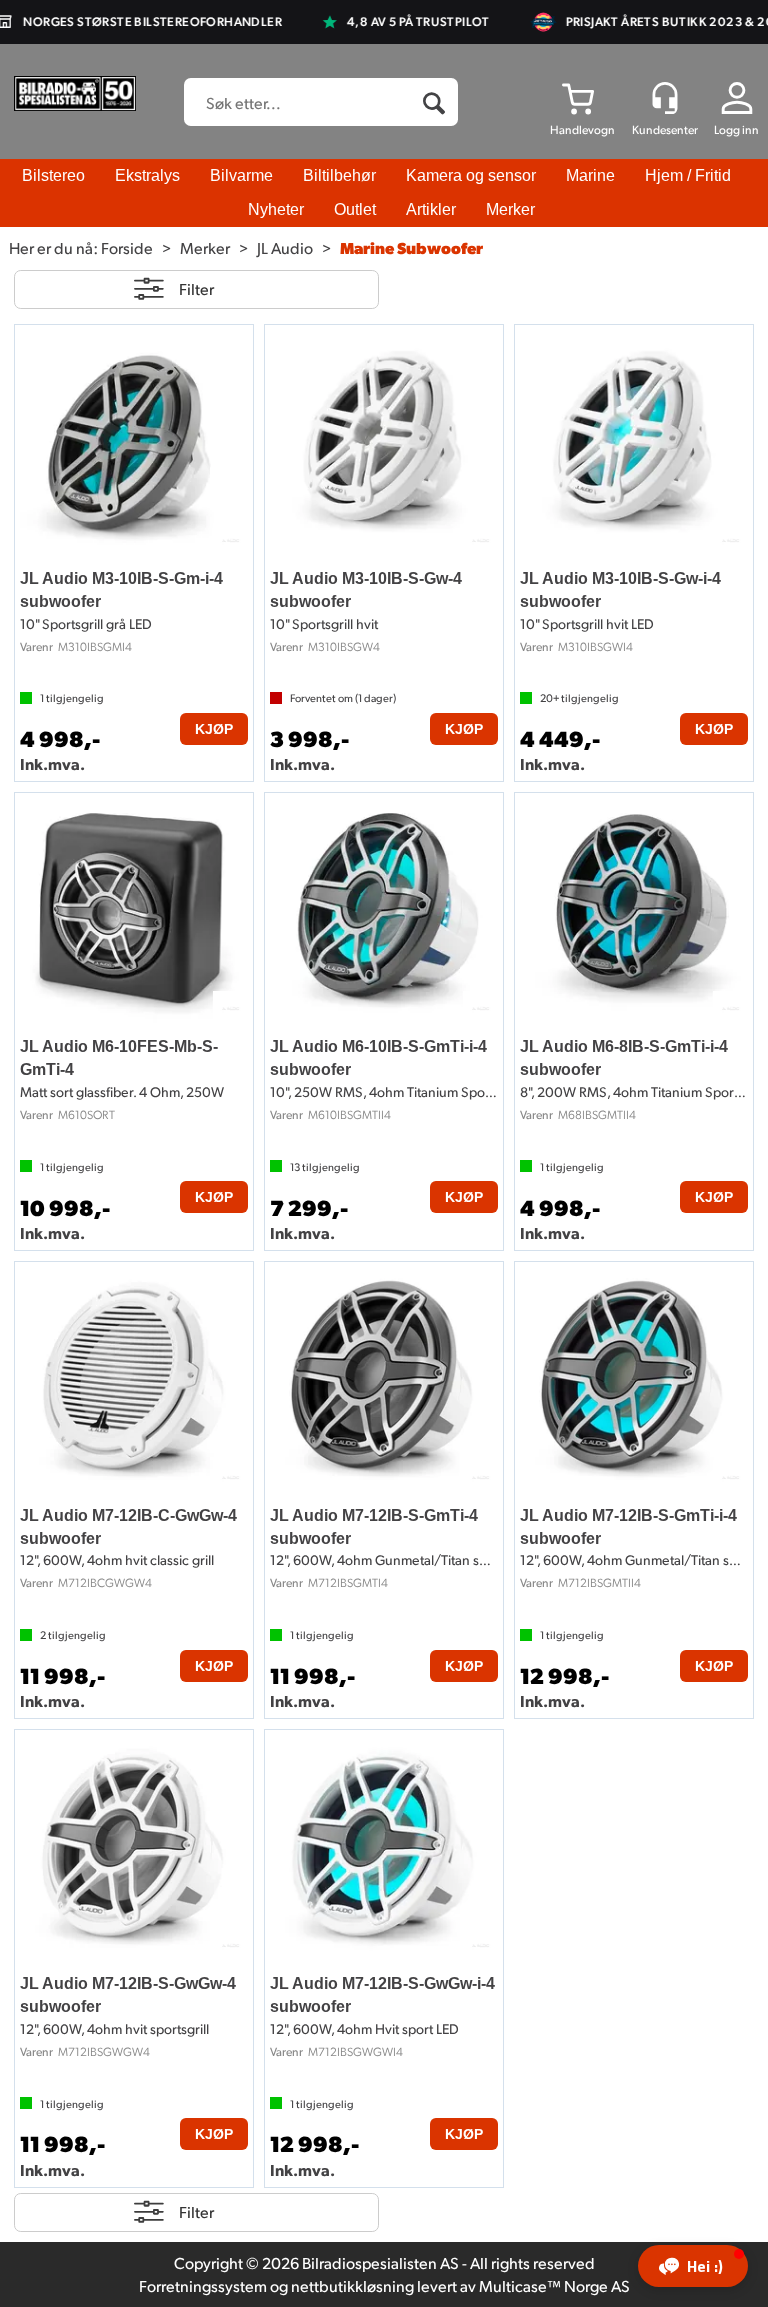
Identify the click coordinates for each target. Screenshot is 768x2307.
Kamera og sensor (471, 175)
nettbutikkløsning (352, 2285)
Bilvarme (241, 175)
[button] (693, 2266)
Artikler (431, 209)
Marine (590, 175)
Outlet (355, 209)
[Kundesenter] (665, 98)
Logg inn (736, 129)
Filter (196, 288)
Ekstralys (147, 175)
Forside (127, 247)
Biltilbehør (339, 175)
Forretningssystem (203, 2285)
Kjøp (214, 729)
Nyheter (276, 209)
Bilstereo (53, 175)
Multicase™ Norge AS (554, 2285)
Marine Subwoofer (411, 247)
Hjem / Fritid (688, 175)
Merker (510, 209)
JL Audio (285, 247)
